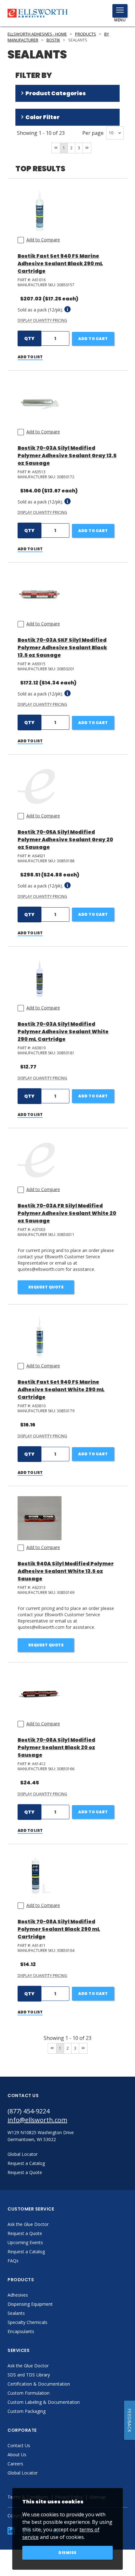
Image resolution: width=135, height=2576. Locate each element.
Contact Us (19, 2445)
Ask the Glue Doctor (28, 2224)
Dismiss (67, 2553)
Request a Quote (25, 2233)
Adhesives (18, 2295)
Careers (15, 2464)
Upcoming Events (25, 2242)
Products (86, 34)
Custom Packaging (27, 2411)
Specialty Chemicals (27, 2322)
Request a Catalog (26, 2252)
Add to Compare (43, 240)
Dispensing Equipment (30, 2304)
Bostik (53, 40)
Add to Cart (93, 339)
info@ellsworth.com (37, 2120)
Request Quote (46, 1287)
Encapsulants (21, 2331)
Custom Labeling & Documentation (44, 2402)
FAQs (13, 2261)
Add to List (30, 357)
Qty (29, 338)
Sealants (16, 2313)
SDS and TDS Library (29, 2375)
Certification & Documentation (39, 2384)
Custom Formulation (29, 2393)
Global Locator (23, 2473)
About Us (17, 2455)
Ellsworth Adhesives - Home (37, 34)
